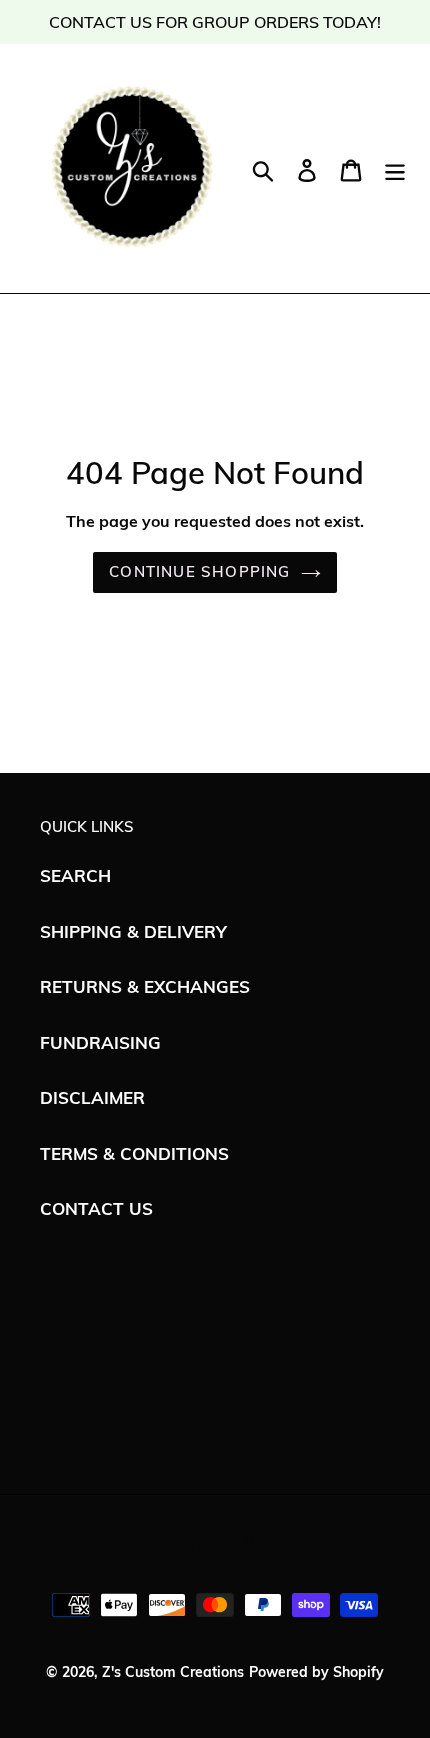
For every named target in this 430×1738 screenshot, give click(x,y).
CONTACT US (96, 1208)
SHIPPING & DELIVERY (133, 931)
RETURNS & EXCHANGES (145, 986)
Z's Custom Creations (173, 1672)
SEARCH (75, 875)
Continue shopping (199, 571)
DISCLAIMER (92, 1097)
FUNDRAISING (100, 1042)
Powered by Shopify (316, 1672)
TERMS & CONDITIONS (134, 1153)
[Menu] (395, 168)
